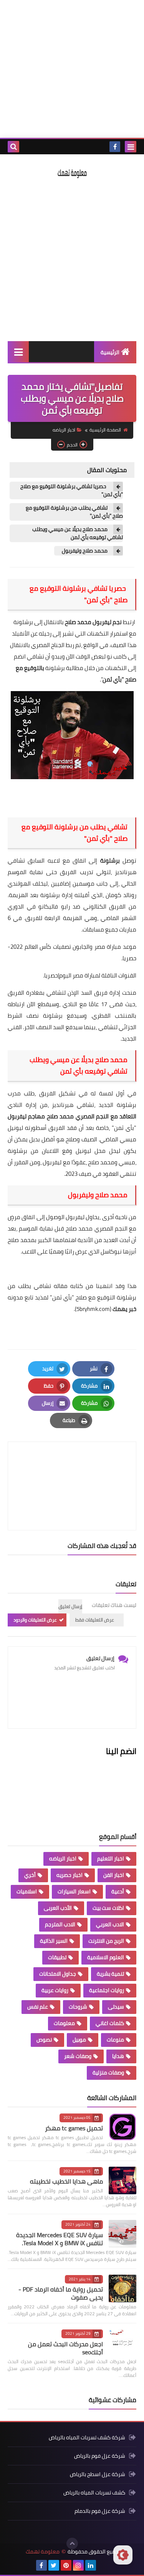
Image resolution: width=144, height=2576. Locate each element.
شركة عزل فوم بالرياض (100, 2456)
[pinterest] (66, 2565)
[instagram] (78, 2565)
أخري (30, 1875)
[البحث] (13, 147)
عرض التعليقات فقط (95, 1620)
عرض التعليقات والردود (35, 1620)
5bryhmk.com (93, 1309)
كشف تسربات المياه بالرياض (94, 2493)
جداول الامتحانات (58, 1974)
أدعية (118, 1891)
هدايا (118, 2056)
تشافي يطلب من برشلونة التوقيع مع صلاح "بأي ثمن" (74, 512)
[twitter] (54, 2565)
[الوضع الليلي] (123, 2555)
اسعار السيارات (74, 1891)
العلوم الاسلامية (106, 1957)
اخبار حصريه (70, 1875)
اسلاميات (27, 1891)
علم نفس (38, 2007)
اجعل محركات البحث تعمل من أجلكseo (65, 2348)
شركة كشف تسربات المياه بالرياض (87, 2438)
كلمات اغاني (110, 2023)
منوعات (115, 2040)
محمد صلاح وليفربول (85, 551)
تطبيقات (57, 1957)
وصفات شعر (78, 2056)
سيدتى (116, 2007)
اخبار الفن (114, 1875)
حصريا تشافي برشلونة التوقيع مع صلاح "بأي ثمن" (72, 490)
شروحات (78, 2007)
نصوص (44, 2040)
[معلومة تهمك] (72, 173)
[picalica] (103, 2565)
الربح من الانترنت (106, 1941)
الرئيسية (110, 352)
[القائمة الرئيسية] (18, 352)
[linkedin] (91, 2565)
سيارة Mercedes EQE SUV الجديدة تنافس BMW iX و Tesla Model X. (60, 2239)
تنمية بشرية (110, 1974)
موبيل (79, 2040)
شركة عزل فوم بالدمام (100, 2511)
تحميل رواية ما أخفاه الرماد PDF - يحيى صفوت (61, 2293)
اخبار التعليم (111, 1858)
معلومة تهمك (43, 2552)
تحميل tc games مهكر (74, 2128)
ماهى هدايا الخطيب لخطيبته (66, 2181)
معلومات (64, 2023)
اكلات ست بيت (108, 1908)
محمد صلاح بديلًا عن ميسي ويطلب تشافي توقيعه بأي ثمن (78, 533)
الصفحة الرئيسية (105, 430)
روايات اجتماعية (107, 1990)
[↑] (72, 2543)
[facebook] (115, 147)
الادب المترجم (60, 1924)
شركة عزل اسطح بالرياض (98, 2474)
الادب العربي (110, 1924)
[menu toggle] (131, 147)
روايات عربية (55, 1990)
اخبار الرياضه (64, 430)
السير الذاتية (54, 1941)
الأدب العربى (58, 1908)
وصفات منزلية (108, 2073)
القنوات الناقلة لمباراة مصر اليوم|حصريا (90, 975)
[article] (72, 1468)
